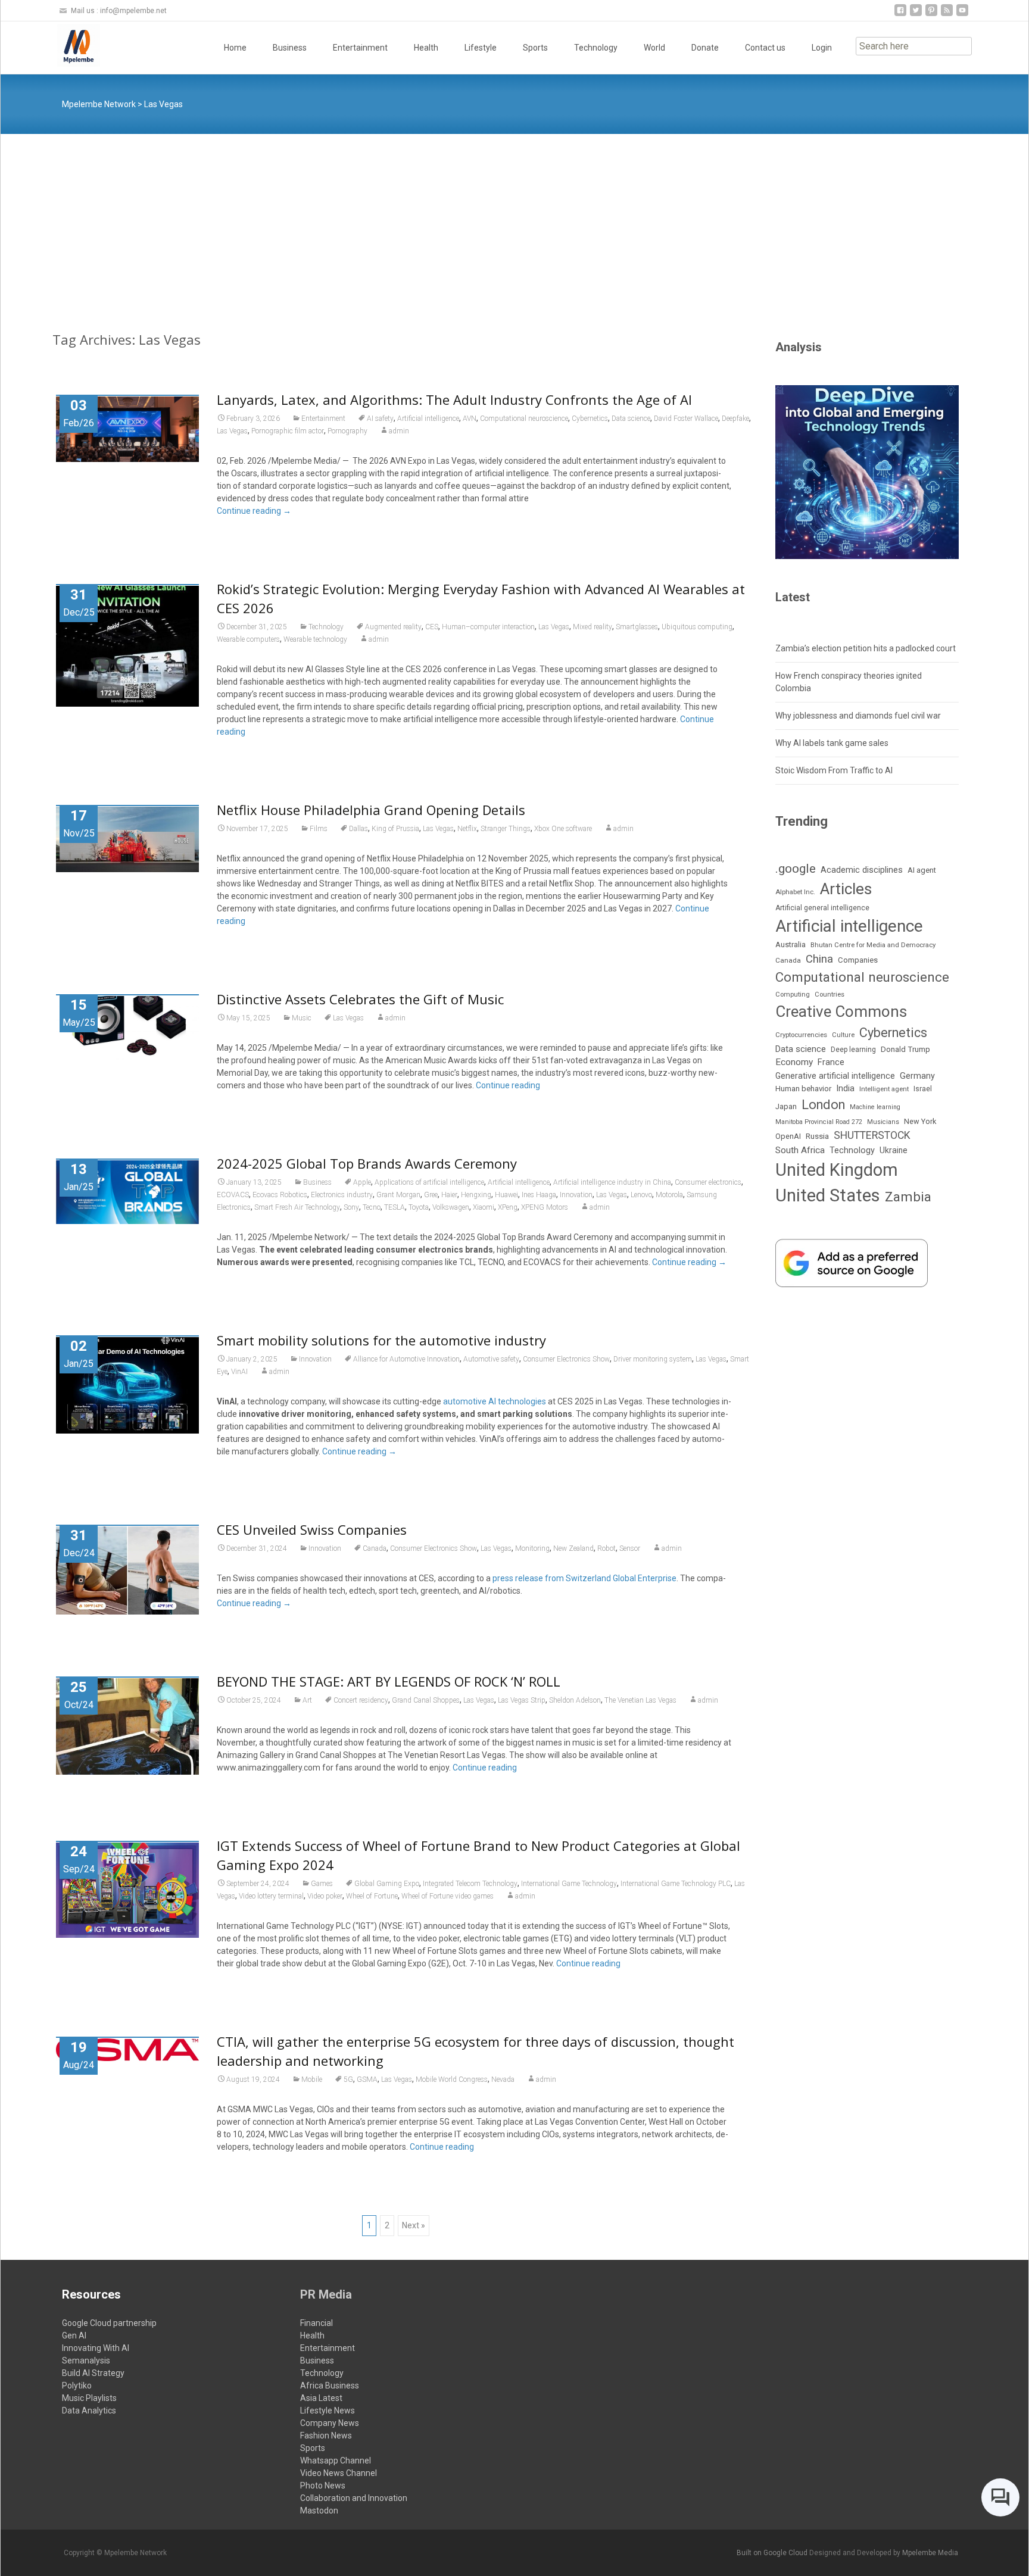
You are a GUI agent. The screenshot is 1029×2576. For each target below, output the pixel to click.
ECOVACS (233, 1195)
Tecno (372, 1207)
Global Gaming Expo (387, 1884)
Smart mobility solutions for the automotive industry (381, 1340)
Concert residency (361, 1700)
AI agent (922, 870)
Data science (631, 419)
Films (319, 829)
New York (920, 1121)
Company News (330, 2423)
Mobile (312, 2079)
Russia (817, 1136)
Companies (858, 960)
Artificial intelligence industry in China (612, 1182)
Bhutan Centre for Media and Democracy (873, 945)
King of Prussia (395, 829)
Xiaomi (484, 1207)
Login (822, 48)
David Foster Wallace (686, 419)
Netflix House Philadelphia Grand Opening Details (371, 810)
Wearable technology (315, 639)
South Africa (800, 1150)
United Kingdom (837, 1170)
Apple (362, 1182)
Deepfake (735, 419)
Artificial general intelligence (822, 908)
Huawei (506, 1195)
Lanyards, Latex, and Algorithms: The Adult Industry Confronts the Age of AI (454, 399)
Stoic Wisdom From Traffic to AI (834, 770)
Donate (705, 48)
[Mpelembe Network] (69, 45)
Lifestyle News (328, 2410)
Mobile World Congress (452, 2079)
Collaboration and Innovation (354, 2498)
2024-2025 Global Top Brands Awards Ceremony (367, 1163)
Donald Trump (905, 1049)
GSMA (367, 2079)
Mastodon (319, 2511)
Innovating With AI (96, 2348)
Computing (793, 995)
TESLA (395, 1207)
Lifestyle (481, 48)
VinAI (239, 1372)
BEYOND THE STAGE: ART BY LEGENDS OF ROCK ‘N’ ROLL (389, 1681)
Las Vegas (232, 431)
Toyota (419, 1207)
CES (432, 627)
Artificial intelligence (428, 419)
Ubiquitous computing (697, 627)
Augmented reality (393, 627)
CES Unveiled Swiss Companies (312, 1529)
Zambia (908, 1197)
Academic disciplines (862, 870)
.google (796, 868)
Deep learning (853, 1050)
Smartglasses (637, 627)
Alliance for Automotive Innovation (406, 1359)
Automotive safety (491, 1359)
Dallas (358, 829)
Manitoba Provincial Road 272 (819, 1122)
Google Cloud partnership (109, 2323)
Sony (351, 1207)
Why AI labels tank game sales (832, 743)
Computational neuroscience (524, 419)
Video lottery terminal (271, 1896)
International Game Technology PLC (676, 1884)
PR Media (326, 2294)
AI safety (380, 419)
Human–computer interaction (488, 627)
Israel (923, 1089)
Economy (794, 1062)
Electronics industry (342, 1195)
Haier (449, 1195)
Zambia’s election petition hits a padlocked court (866, 648)
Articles (846, 889)
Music (302, 1018)
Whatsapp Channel (336, 2461)
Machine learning (875, 1107)
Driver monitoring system (653, 1359)
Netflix (467, 829)
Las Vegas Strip (522, 1700)
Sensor (630, 1548)
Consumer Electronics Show (566, 1359)
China (819, 959)
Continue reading (254, 511)
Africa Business (330, 2385)
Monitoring (532, 1548)
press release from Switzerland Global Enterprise (584, 1578)
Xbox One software (563, 829)
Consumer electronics (708, 1182)
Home (235, 48)
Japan (786, 1106)
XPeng (508, 1207)
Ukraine (894, 1150)
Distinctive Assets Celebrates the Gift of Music (360, 999)
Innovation (576, 1195)
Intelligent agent (884, 1089)
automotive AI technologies (495, 1401)
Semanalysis (86, 2360)
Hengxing (476, 1195)
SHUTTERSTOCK (872, 1135)
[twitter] (916, 15)
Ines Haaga (539, 1195)
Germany (917, 1076)
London (823, 1105)
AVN (470, 419)
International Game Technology (569, 1884)
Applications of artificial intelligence (429, 1182)
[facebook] (900, 15)
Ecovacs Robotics (280, 1195)
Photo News (323, 2486)
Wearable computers (248, 639)
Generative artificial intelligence (835, 1076)
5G (348, 2079)
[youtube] (962, 15)
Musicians (883, 1122)
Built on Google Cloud (773, 2553)
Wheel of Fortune (372, 1896)
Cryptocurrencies (801, 1035)
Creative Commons (841, 1011)
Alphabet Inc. (795, 892)
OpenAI (788, 1136)
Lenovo (641, 1195)
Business (290, 48)
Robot (607, 1548)
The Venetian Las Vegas (640, 1700)
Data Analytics (89, 2410)
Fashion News (326, 2436)
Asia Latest (321, 2398)
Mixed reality (593, 627)
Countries (830, 995)
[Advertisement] (514, 223)
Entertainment (360, 48)
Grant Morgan (398, 1195)
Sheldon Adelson (575, 1700)
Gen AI (74, 2335)
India (845, 1088)
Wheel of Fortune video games (448, 1896)
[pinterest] (931, 15)
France (831, 1062)
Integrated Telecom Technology (470, 1884)
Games (322, 1884)
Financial (317, 2323)
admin (399, 431)
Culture (843, 1035)
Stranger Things (506, 829)
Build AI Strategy (93, 2373)
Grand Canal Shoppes (426, 1700)
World (654, 48)
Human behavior (803, 1089)
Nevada (503, 2079)
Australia (791, 944)
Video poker (325, 1896)
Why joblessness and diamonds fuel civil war (858, 716)
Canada (375, 1548)
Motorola (669, 1195)
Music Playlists (89, 2398)
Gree (431, 1195)
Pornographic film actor (288, 431)
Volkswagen (451, 1207)
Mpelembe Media (930, 2553)
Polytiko (77, 2385)
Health (426, 48)
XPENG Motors (545, 1207)
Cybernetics (590, 419)
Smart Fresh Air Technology (297, 1207)
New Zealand (573, 1548)
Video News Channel (339, 2473)
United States (828, 1195)
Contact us (765, 48)
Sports (535, 48)
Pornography (347, 431)
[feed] (947, 15)
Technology (596, 48)
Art (307, 1700)
